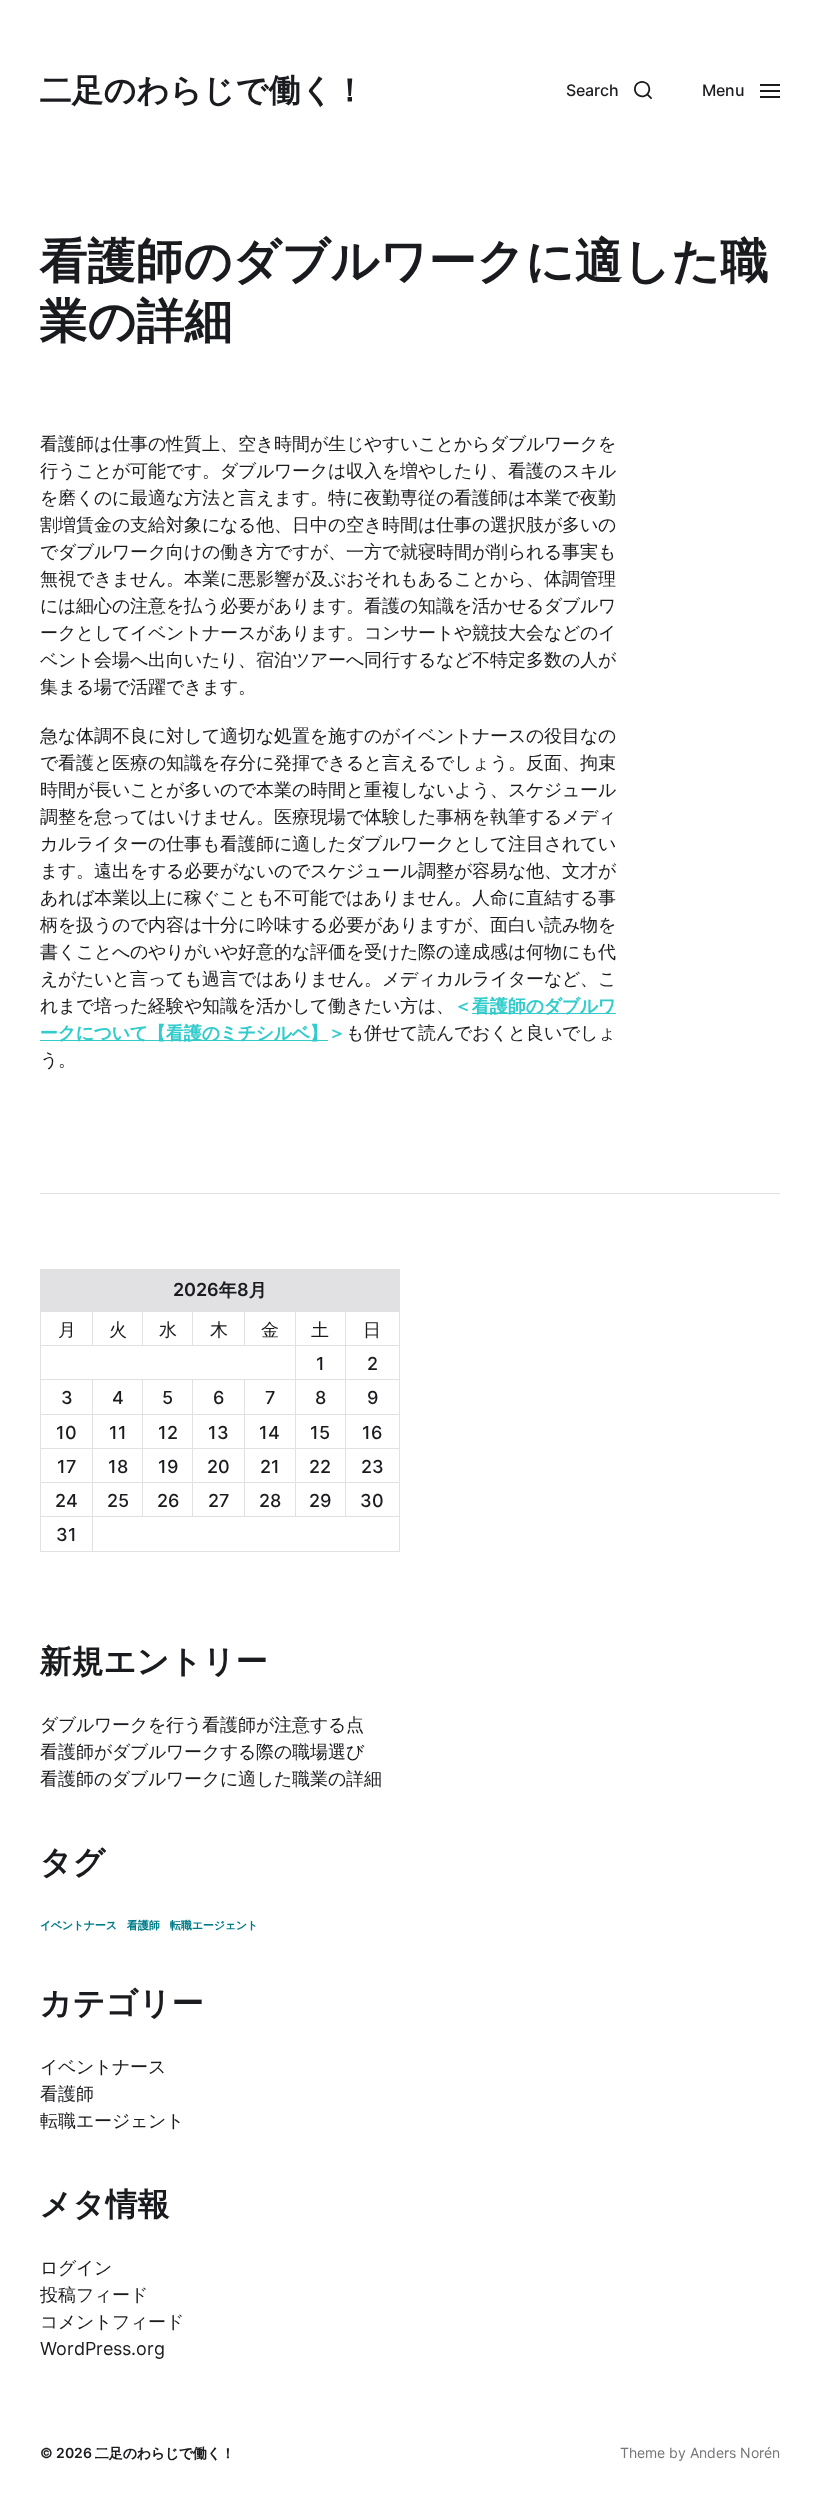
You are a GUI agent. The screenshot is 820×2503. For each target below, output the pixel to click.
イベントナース (78, 1925)
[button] (609, 90)
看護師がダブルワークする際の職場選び (202, 1751)
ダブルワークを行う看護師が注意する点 (202, 1724)
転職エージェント (214, 1925)
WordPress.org (102, 2348)
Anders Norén (735, 2452)
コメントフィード (112, 2321)
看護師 (143, 1925)
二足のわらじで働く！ (203, 90)
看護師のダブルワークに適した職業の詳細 (211, 1778)
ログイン (76, 2267)
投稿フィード (94, 2294)
